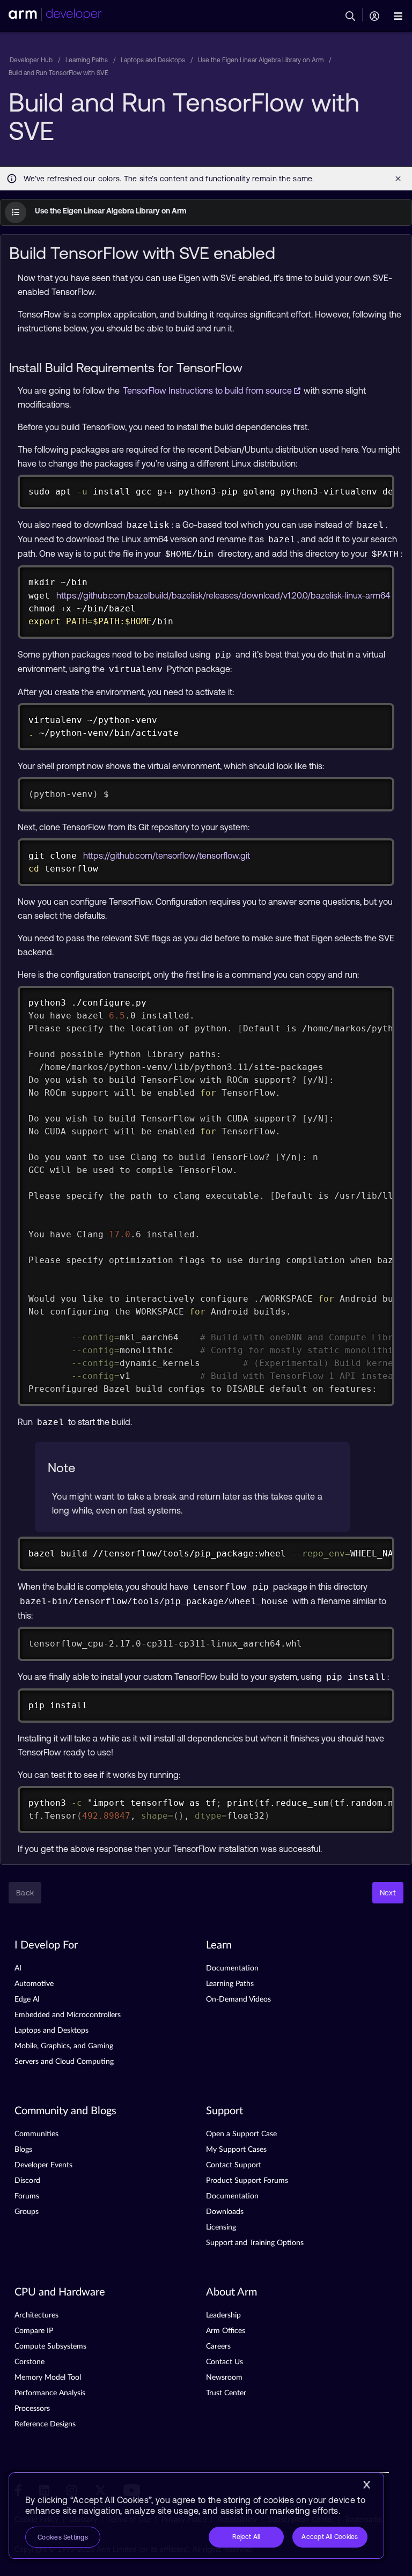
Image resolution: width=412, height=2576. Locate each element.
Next (388, 1893)
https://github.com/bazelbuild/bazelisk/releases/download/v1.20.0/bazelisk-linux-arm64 (223, 595)
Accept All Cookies (330, 2537)
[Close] (366, 2485)
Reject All (246, 2537)
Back (25, 1893)
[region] (196, 2516)
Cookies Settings (63, 2537)
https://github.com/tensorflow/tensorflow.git (167, 855)
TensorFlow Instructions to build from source (208, 390)
